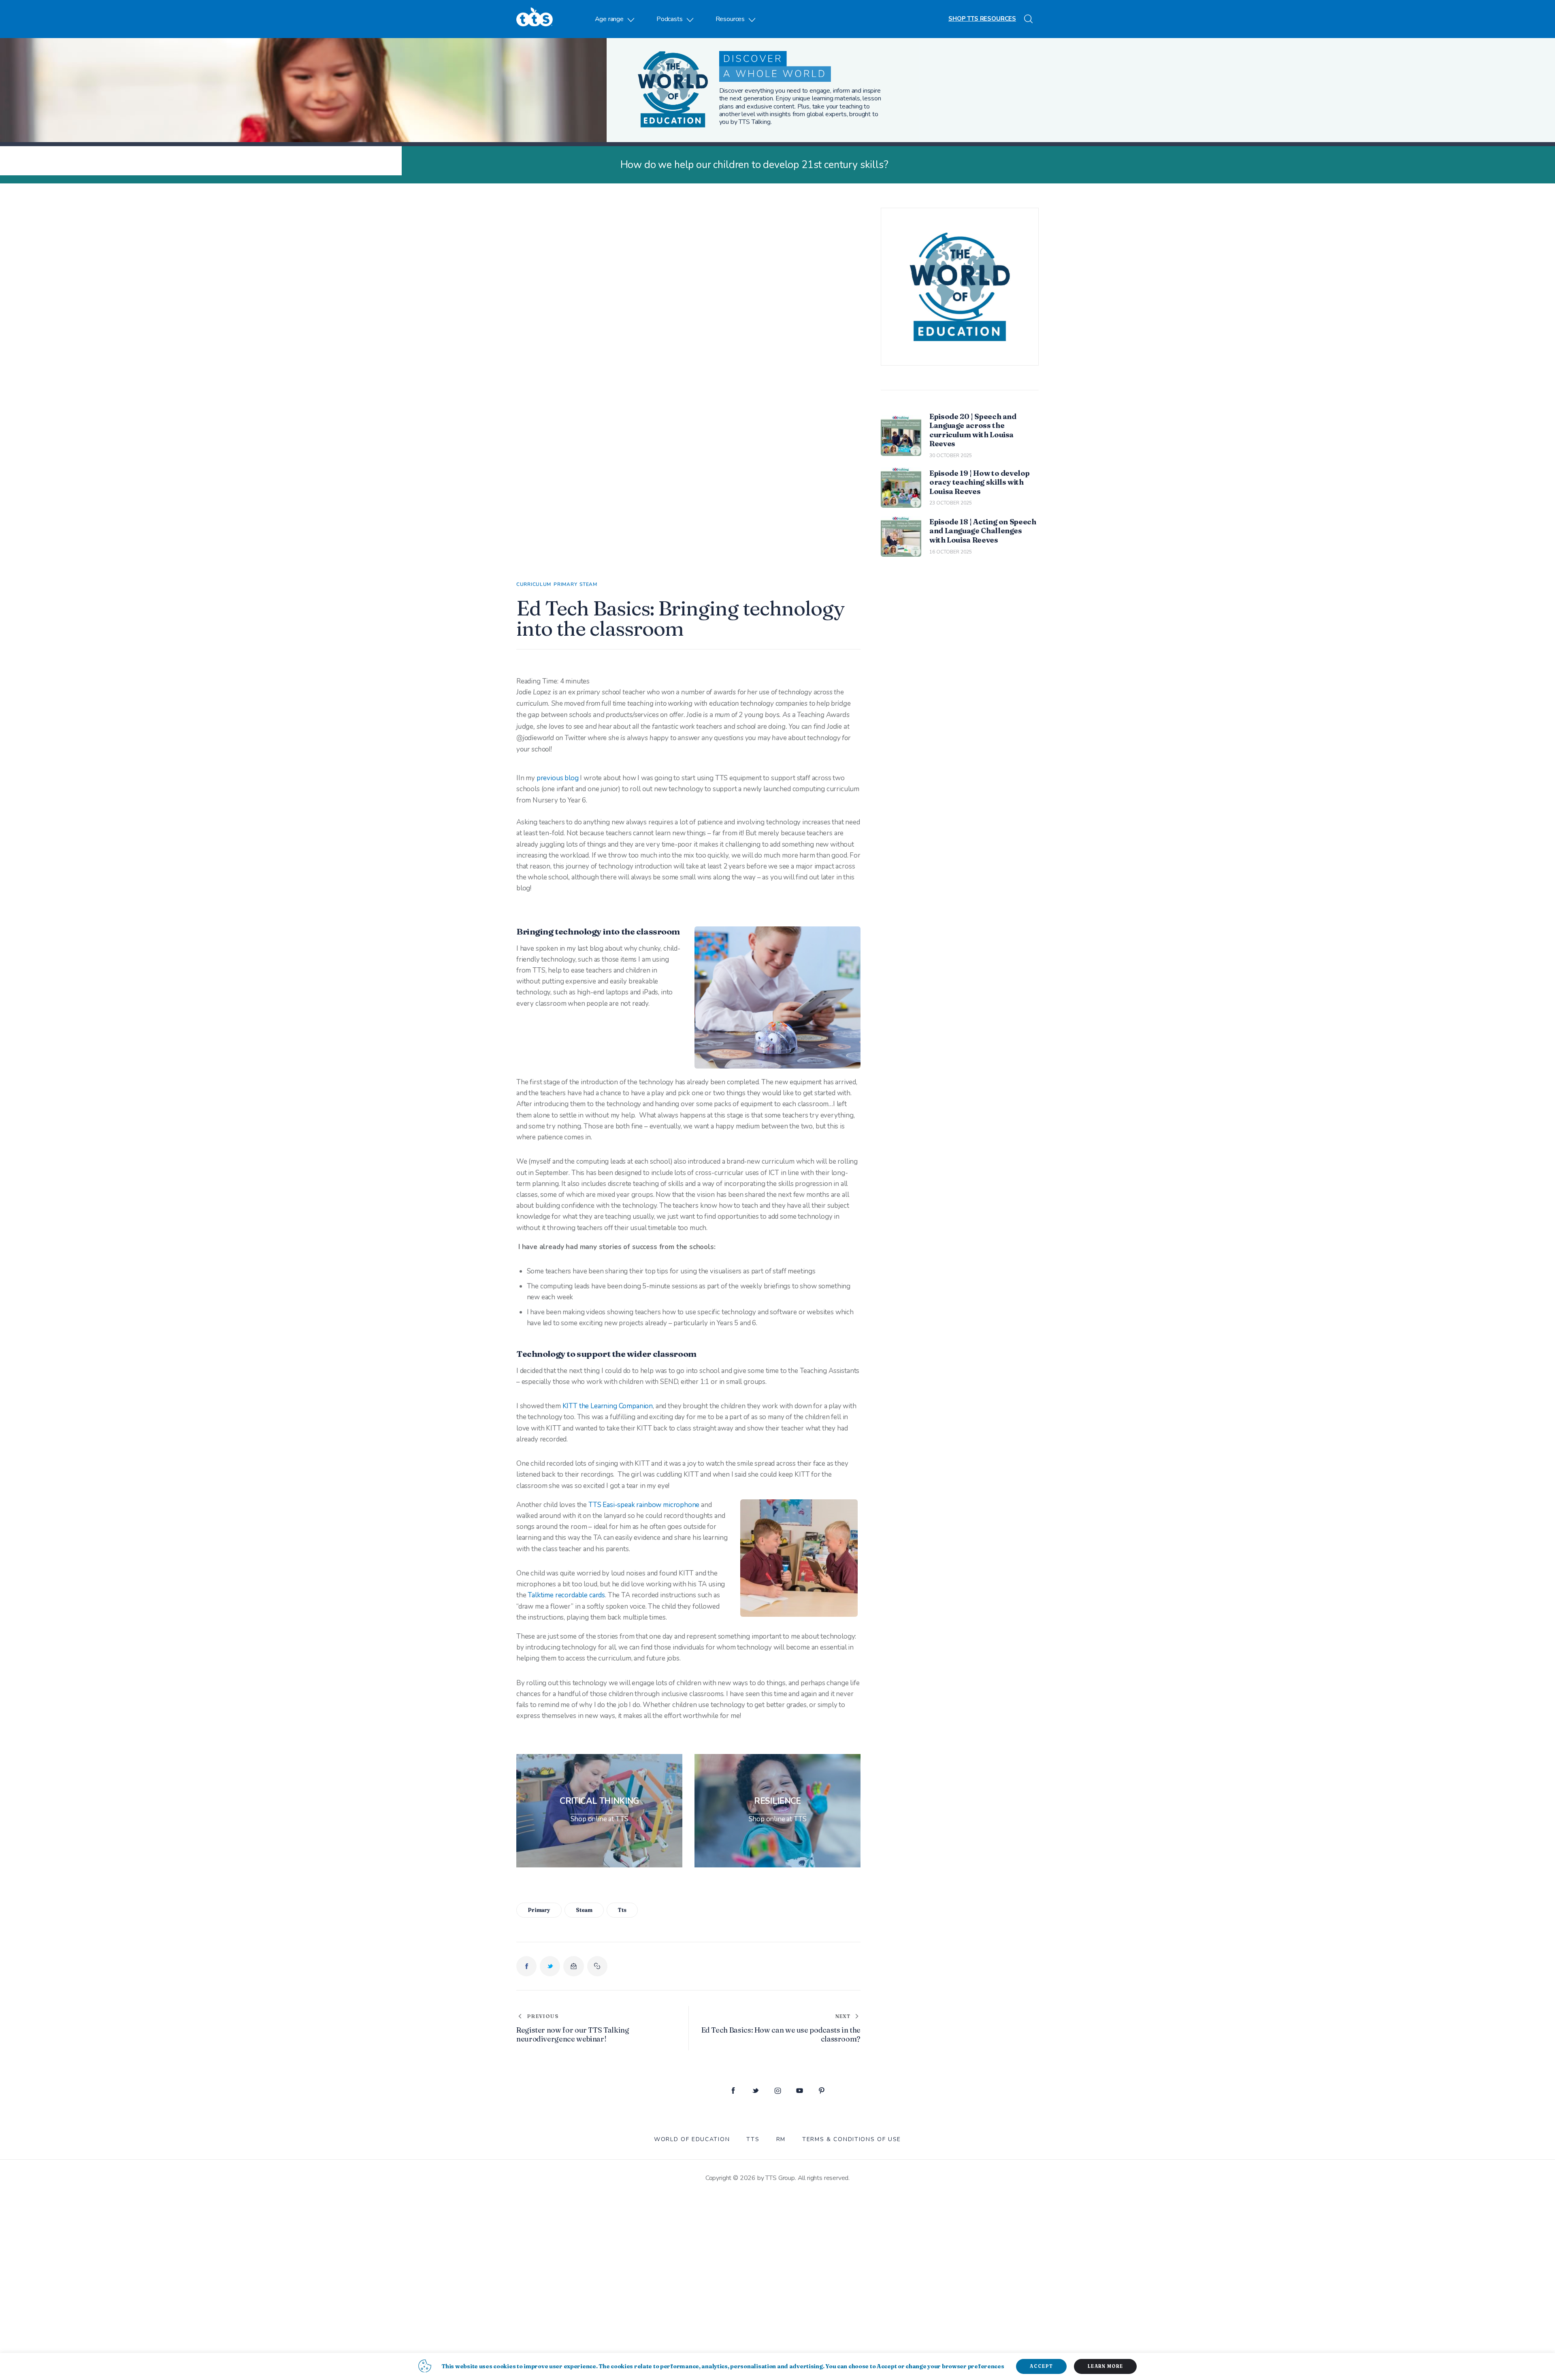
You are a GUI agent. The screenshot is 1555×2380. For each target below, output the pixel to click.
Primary (565, 584)
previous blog (558, 778)
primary (539, 1910)
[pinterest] (822, 2091)
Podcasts (670, 19)
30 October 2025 (951, 456)
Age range (609, 19)
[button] (597, 1966)
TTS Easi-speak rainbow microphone (644, 1505)
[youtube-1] (800, 2091)
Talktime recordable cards (566, 1595)
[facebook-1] (733, 2091)
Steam (588, 584)
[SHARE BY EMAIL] (573, 1966)
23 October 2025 (951, 503)
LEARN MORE (1105, 2366)
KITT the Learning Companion (608, 1406)
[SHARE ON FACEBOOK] (526, 1966)
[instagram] (778, 2091)
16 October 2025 (951, 552)
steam (584, 1910)
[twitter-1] (755, 2091)
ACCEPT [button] (1041, 2366)
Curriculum (534, 584)
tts (622, 1910)
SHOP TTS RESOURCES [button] (982, 19)
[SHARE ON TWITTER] (550, 1966)
